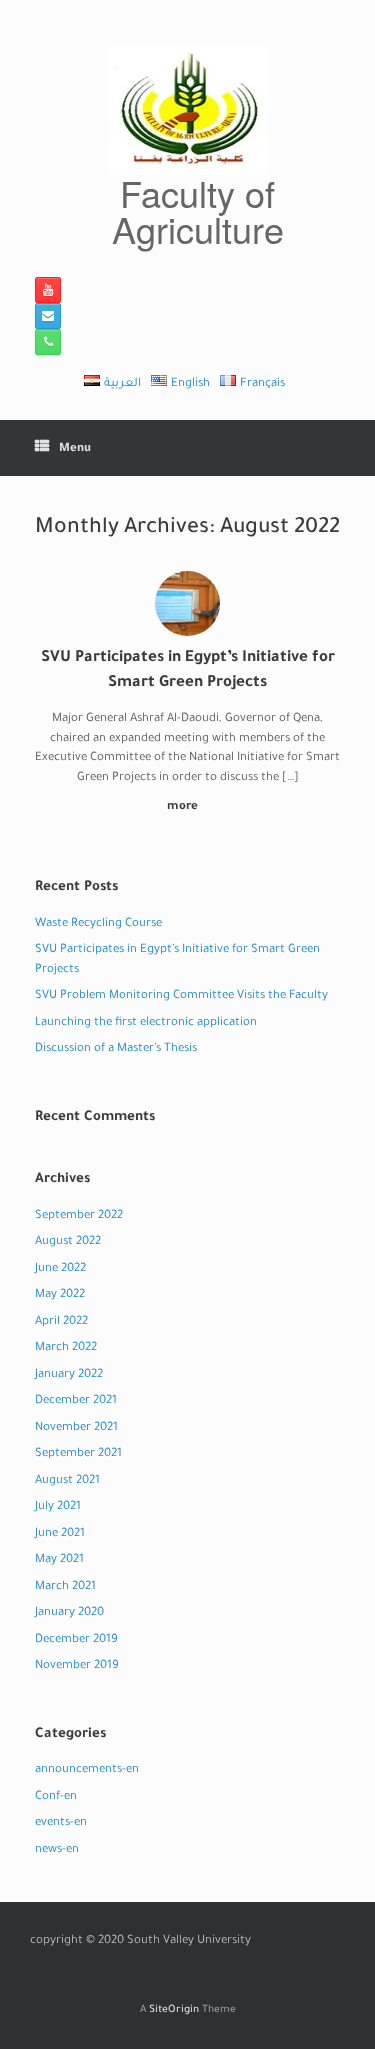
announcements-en (87, 1770)
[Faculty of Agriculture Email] (48, 316)
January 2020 (69, 1613)
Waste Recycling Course (98, 924)
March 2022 (66, 1348)
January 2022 (69, 1375)
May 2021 (59, 1560)
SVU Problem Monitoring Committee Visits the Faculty (181, 996)
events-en (61, 1823)
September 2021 (78, 1454)
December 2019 (76, 1640)
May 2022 (60, 1295)
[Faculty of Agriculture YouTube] (48, 290)
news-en (57, 1850)
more (184, 807)
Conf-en (56, 1797)
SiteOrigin (174, 2010)
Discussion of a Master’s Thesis (116, 1049)
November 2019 (77, 1666)
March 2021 (65, 1587)
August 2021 (67, 1481)
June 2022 (60, 1269)
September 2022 (79, 1216)
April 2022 (61, 1322)
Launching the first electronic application (146, 1023)
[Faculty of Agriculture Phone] (48, 342)
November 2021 (76, 1428)
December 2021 (76, 1401)
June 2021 (60, 1534)
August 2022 (68, 1242)
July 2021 (58, 1507)
